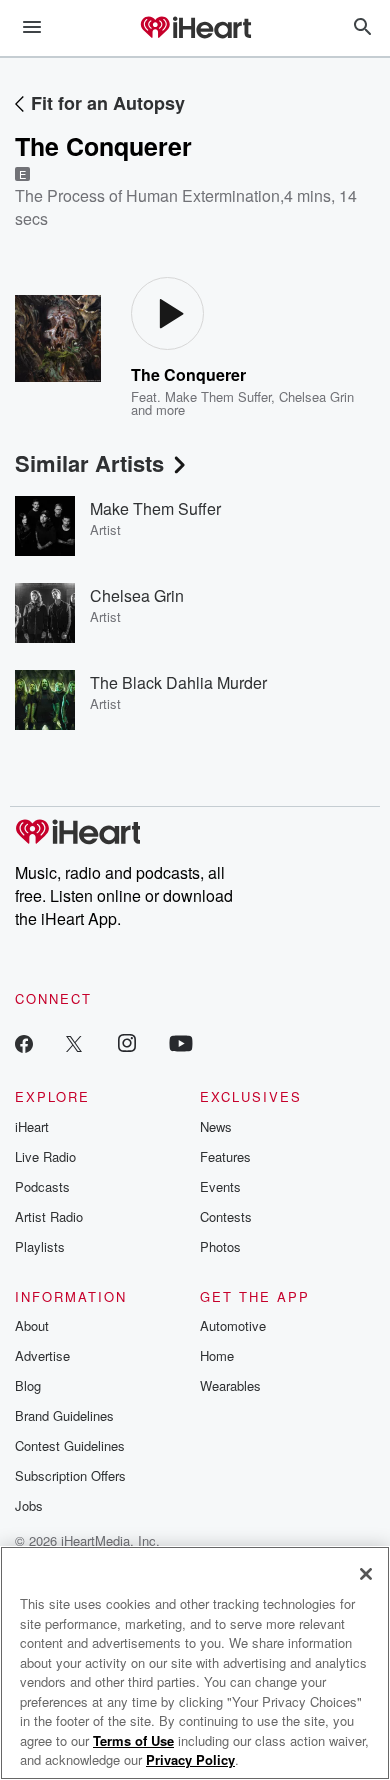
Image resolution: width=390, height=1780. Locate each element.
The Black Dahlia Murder (178, 682)
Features (225, 1156)
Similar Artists (89, 463)
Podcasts (42, 1186)
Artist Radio (49, 1216)
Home (217, 1355)
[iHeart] (195, 29)
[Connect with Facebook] (24, 1042)
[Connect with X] (74, 1042)
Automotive (233, 1325)
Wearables (230, 1385)
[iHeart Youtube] (181, 1042)
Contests (226, 1216)
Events (220, 1186)
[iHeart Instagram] (127, 1042)
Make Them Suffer (218, 396)
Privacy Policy (190, 1759)
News (216, 1126)
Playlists (40, 1246)
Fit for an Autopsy (108, 103)
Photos (220, 1246)
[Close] (366, 1574)
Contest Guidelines (70, 1445)
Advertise (42, 1355)
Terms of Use (133, 1740)
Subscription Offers (70, 1475)
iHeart (32, 1126)
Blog (28, 1385)
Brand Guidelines (64, 1415)
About (32, 1325)
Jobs (29, 1505)
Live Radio (45, 1156)
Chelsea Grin (316, 396)
